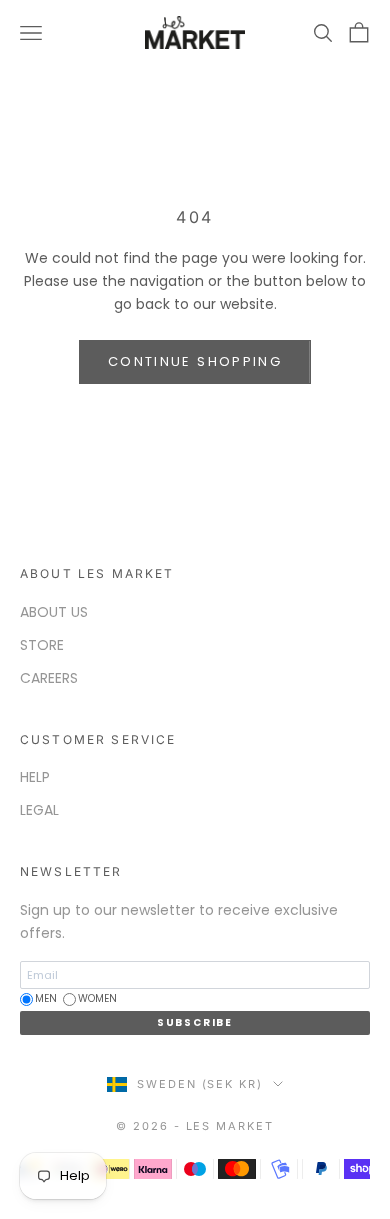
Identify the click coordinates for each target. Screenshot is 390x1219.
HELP (35, 777)
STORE (42, 645)
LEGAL (39, 810)
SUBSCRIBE (195, 1022)
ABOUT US (54, 612)
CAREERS (49, 678)
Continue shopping (195, 361)
